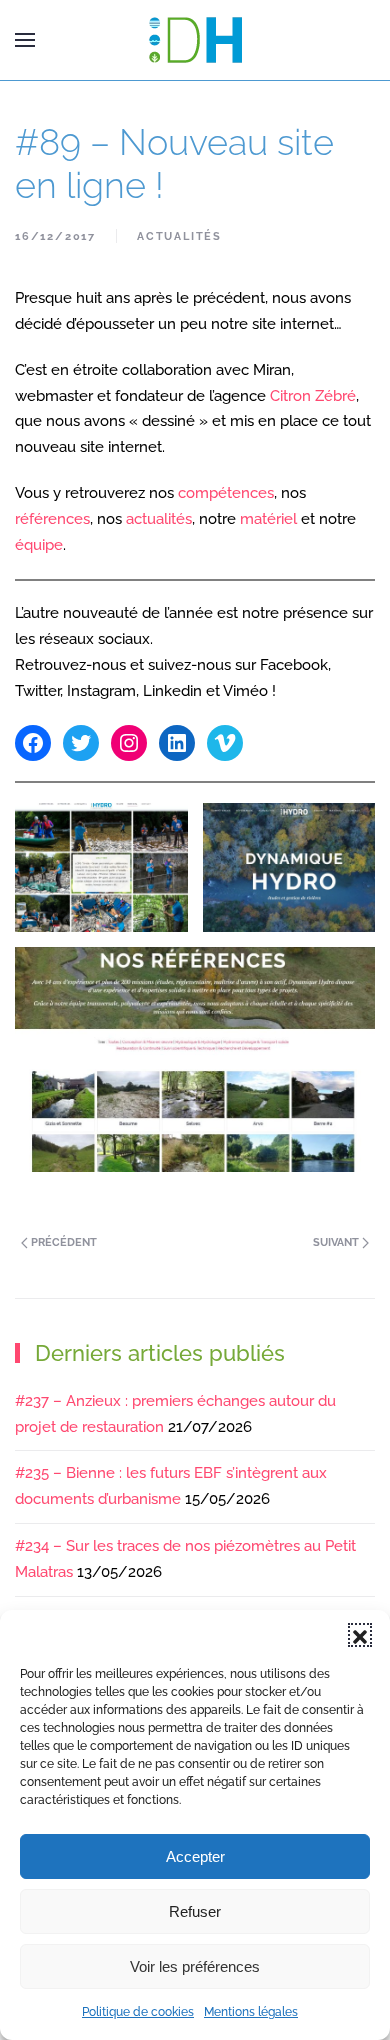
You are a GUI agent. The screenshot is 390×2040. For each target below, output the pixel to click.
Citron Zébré (313, 396)
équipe (39, 545)
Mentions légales (251, 2012)
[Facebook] (33, 743)
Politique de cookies (138, 2012)
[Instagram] (129, 743)
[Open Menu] (25, 40)
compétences (226, 493)
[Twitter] (81, 743)
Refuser (195, 1911)
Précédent (62, 1242)
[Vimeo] (225, 743)
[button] (360, 1635)
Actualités (179, 236)
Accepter (195, 1856)
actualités (159, 519)
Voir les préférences (195, 1966)
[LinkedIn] (177, 743)
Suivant (337, 1242)
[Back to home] (195, 40)
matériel (268, 519)
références (52, 519)
